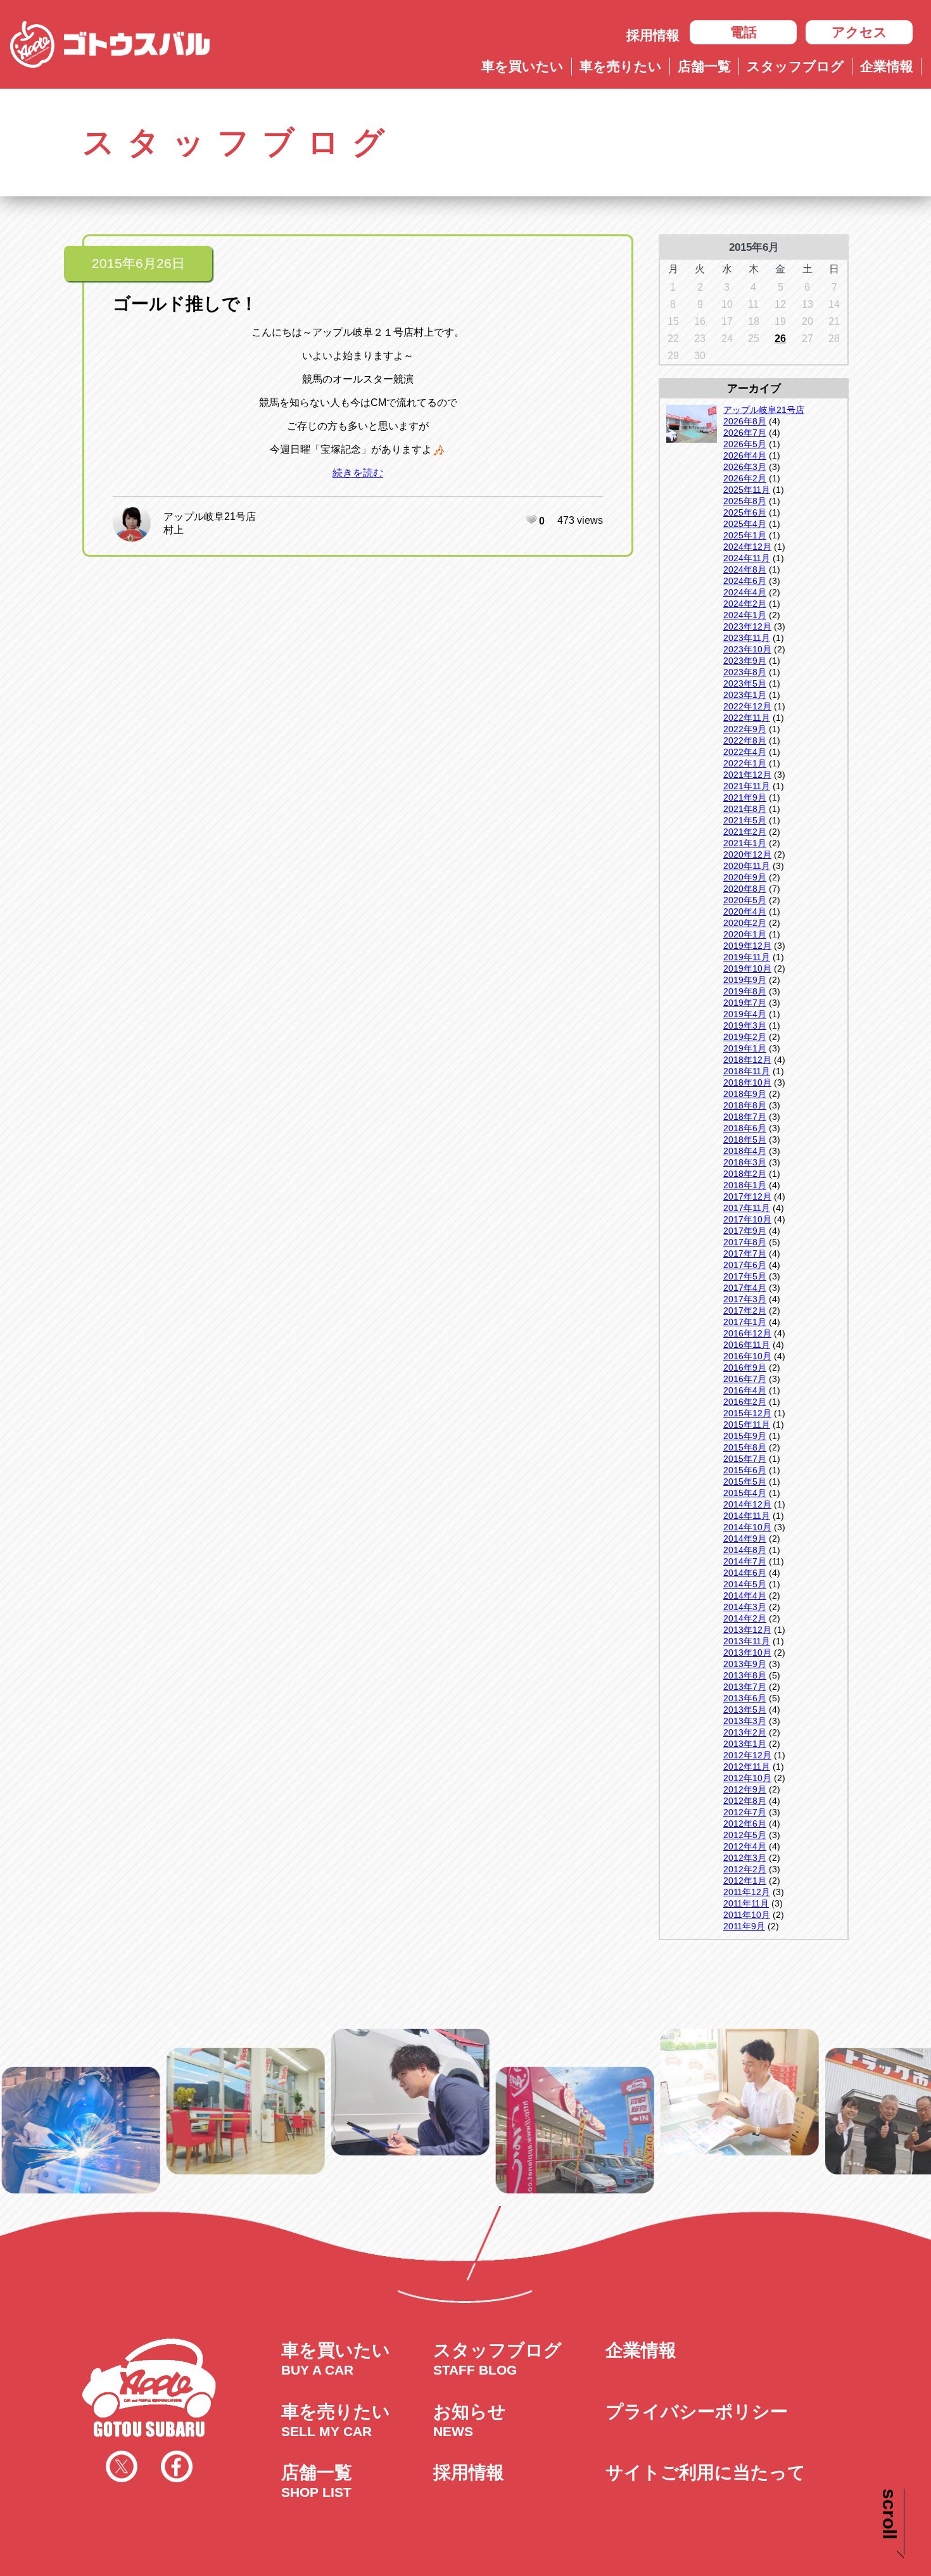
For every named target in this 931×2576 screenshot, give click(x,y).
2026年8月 (745, 421)
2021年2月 (745, 832)
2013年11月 (747, 1641)
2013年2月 (745, 1732)
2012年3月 (745, 1858)
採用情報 (653, 35)
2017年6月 (745, 1265)
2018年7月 (745, 1117)
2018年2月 (745, 1174)
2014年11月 (747, 1516)
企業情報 (887, 66)
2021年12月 (747, 775)
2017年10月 (747, 1219)
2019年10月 (747, 968)
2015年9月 (745, 1436)
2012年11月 (747, 1767)
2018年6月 (745, 1128)
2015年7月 (745, 1459)
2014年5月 (745, 1584)
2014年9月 (745, 1539)
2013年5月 (745, 1710)
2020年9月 (745, 877)
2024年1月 (745, 615)
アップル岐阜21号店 (210, 517)
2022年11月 (747, 718)
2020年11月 (747, 866)
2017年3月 (745, 1299)
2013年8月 (745, 1675)
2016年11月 (747, 1345)
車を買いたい (522, 66)
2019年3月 (745, 1025)
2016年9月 (745, 1367)
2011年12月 (747, 1892)
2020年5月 (745, 900)
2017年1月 (745, 1322)
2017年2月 (745, 1310)
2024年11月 (747, 558)
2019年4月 (745, 1014)
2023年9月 (745, 661)
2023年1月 (745, 695)
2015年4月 (745, 1493)
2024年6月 (745, 581)
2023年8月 (745, 672)
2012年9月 (745, 1789)
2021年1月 (745, 843)
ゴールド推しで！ (185, 304)
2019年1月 (745, 1048)
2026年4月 (745, 455)
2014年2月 (745, 1618)
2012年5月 (745, 1835)
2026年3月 (745, 467)
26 (780, 339)
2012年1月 (745, 1881)
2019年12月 (747, 946)
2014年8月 (745, 1550)
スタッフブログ (795, 66)
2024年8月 (745, 569)
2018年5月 (745, 1139)
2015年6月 (745, 1470)
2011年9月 (744, 1926)
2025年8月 (745, 501)
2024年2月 (745, 604)
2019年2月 (745, 1037)
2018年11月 (747, 1071)
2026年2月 (745, 478)
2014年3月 (745, 1607)
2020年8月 (745, 889)
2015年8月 (745, 1447)
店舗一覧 (704, 66)
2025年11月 (747, 490)
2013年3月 (745, 1721)
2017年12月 (747, 1196)
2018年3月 (745, 1162)
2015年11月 (747, 1424)
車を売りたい (621, 66)
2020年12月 (747, 854)
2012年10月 (747, 1778)
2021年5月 (745, 820)
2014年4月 (745, 1596)
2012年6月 (745, 1824)
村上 (174, 530)
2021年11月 (747, 786)
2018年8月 (745, 1105)
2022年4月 (745, 752)
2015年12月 (747, 1413)
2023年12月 (747, 626)
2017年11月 (747, 1208)
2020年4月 (745, 911)
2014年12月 (747, 1504)
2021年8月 (745, 809)
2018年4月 (745, 1151)
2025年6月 (745, 512)
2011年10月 (747, 1915)
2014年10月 (747, 1527)
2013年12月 (747, 1630)
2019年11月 (747, 957)
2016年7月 (745, 1379)
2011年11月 (746, 1903)
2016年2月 (745, 1402)
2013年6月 (745, 1698)
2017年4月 (745, 1288)
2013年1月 (745, 1744)
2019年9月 (745, 980)
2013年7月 (745, 1687)
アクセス (859, 32)
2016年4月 (745, 1390)
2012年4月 (745, 1846)
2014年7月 (745, 1561)
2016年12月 (747, 1333)
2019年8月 (745, 991)
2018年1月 (745, 1185)
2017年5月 (745, 1276)
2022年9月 (745, 729)
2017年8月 (745, 1242)
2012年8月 (745, 1801)
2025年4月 (745, 524)
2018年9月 (745, 1094)
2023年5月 (745, 683)
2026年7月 (745, 433)
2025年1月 (745, 535)
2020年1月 (745, 934)
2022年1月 (745, 763)
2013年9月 (745, 1664)
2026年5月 (745, 444)
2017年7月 (745, 1253)
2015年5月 (745, 1482)
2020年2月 (745, 923)
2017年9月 (745, 1231)
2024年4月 (745, 592)
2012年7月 (745, 1812)
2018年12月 (747, 1060)
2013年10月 (747, 1653)
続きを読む (358, 473)
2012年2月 (745, 1869)
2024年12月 (747, 547)
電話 (744, 32)
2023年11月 (747, 638)
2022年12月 (747, 706)
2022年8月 (745, 740)
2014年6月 (745, 1573)
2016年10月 (747, 1356)
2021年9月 (745, 797)
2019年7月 (745, 1003)
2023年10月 (747, 649)
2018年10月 (747, 1082)
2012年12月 (747, 1755)
